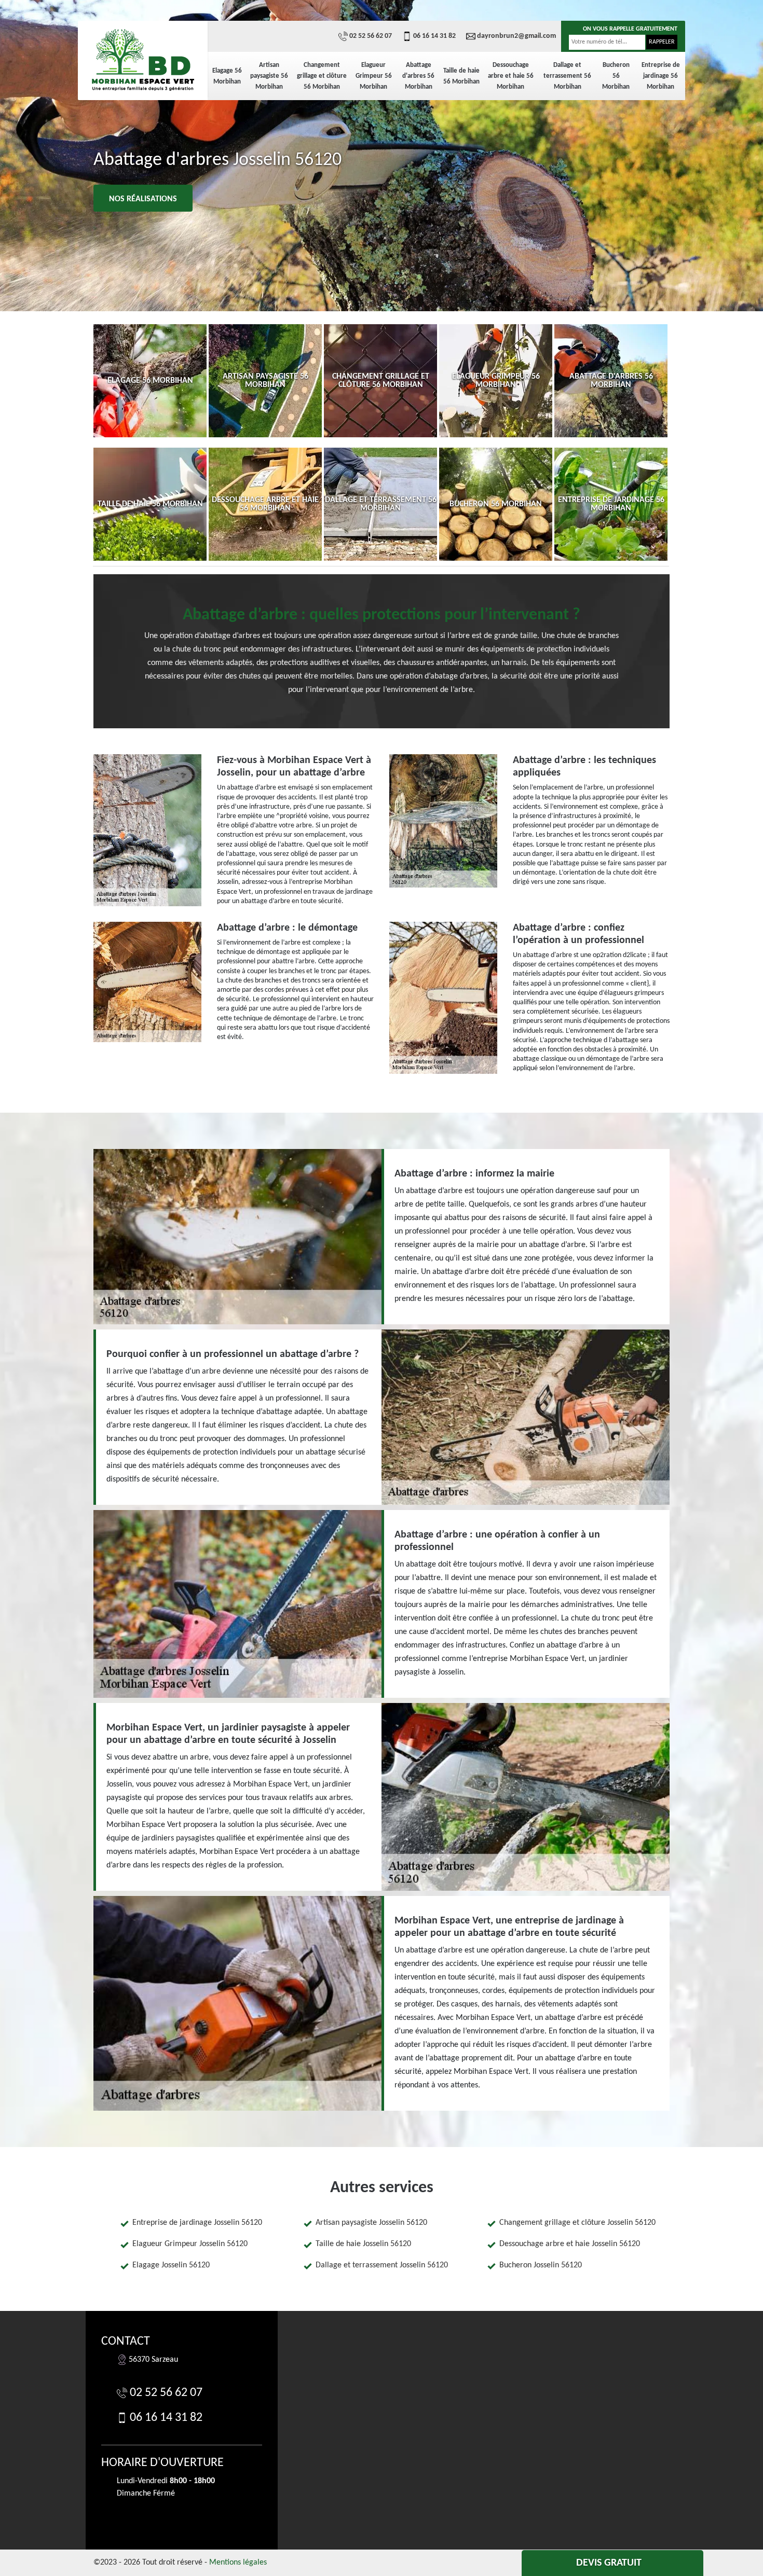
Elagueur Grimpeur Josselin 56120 (190, 2244)
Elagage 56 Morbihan (227, 76)
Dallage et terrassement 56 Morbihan (567, 76)
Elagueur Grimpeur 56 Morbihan (374, 76)
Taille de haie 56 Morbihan (461, 76)
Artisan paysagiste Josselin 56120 (371, 2223)
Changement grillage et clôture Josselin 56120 (577, 2223)
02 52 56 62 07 (371, 36)
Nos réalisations (143, 199)
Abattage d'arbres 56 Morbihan (418, 76)
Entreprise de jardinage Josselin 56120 (197, 2223)
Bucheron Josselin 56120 (541, 2265)
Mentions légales (238, 2563)
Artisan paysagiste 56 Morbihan (269, 76)
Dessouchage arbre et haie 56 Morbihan (511, 76)
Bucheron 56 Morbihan (616, 76)
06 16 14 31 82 (434, 36)
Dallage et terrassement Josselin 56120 (382, 2265)
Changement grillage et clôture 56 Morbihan (322, 76)
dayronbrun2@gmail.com (516, 36)
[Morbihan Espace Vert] (143, 60)
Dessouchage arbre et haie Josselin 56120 (570, 2244)
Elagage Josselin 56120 (171, 2265)
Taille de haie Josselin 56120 (363, 2244)
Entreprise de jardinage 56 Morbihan (661, 76)
